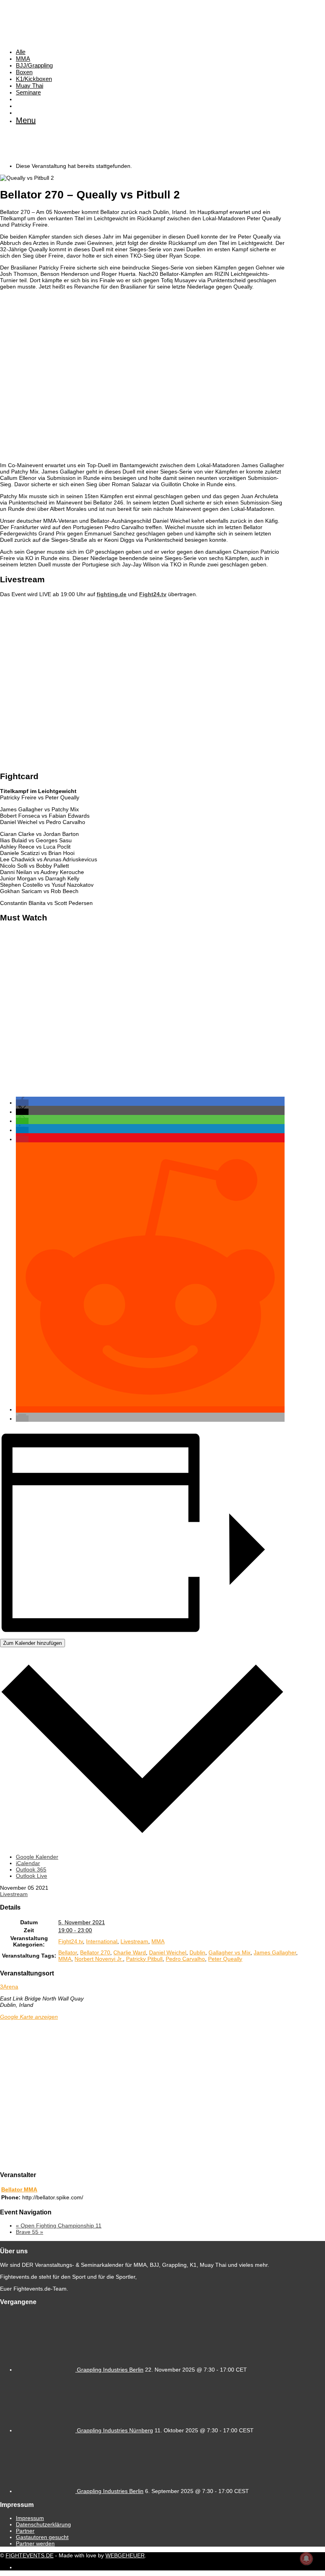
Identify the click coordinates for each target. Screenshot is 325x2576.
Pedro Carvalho (185, 1959)
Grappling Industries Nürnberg (115, 2430)
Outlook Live (32, 1876)
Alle (21, 52)
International (102, 1941)
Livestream (14, 1894)
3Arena (9, 1987)
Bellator (68, 1952)
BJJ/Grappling (34, 65)
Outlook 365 (31, 1869)
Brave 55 (30, 2232)
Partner (25, 2531)
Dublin (197, 1952)
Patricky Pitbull (144, 1959)
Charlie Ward (130, 1952)
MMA (23, 59)
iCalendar (28, 1863)
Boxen (24, 72)
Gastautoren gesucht (42, 2537)
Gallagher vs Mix (229, 1952)
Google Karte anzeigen (29, 2017)
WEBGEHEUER (125, 2555)
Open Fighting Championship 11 (59, 2226)
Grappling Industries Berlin (110, 2370)
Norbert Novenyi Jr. (99, 1959)
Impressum (30, 2518)
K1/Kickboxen (34, 79)
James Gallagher (275, 1952)
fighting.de (112, 594)
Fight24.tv (153, 594)
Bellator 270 (95, 1952)
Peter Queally (225, 1959)
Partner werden (35, 2543)
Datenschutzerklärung (43, 2524)
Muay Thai (30, 86)
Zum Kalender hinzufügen (32, 1643)
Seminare (28, 92)
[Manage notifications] (306, 2559)
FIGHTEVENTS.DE (30, 2555)
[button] (22, 1103)
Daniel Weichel (168, 1952)
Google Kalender (37, 1857)
